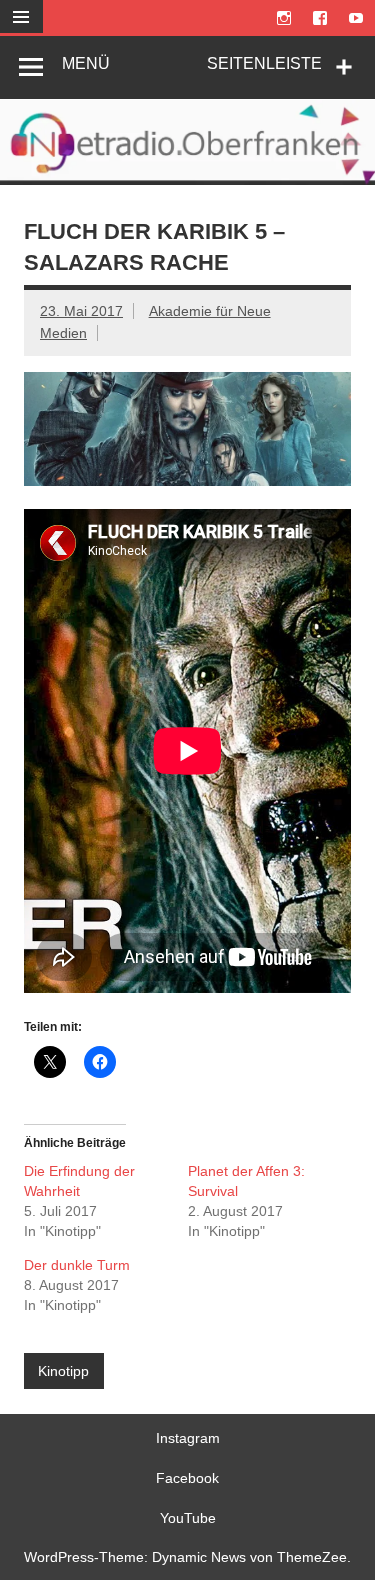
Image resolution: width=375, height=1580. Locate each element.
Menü (86, 63)
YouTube (188, 1518)
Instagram (188, 1438)
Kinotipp (63, 1371)
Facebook (187, 1478)
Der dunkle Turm (77, 1265)
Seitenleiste (264, 63)
